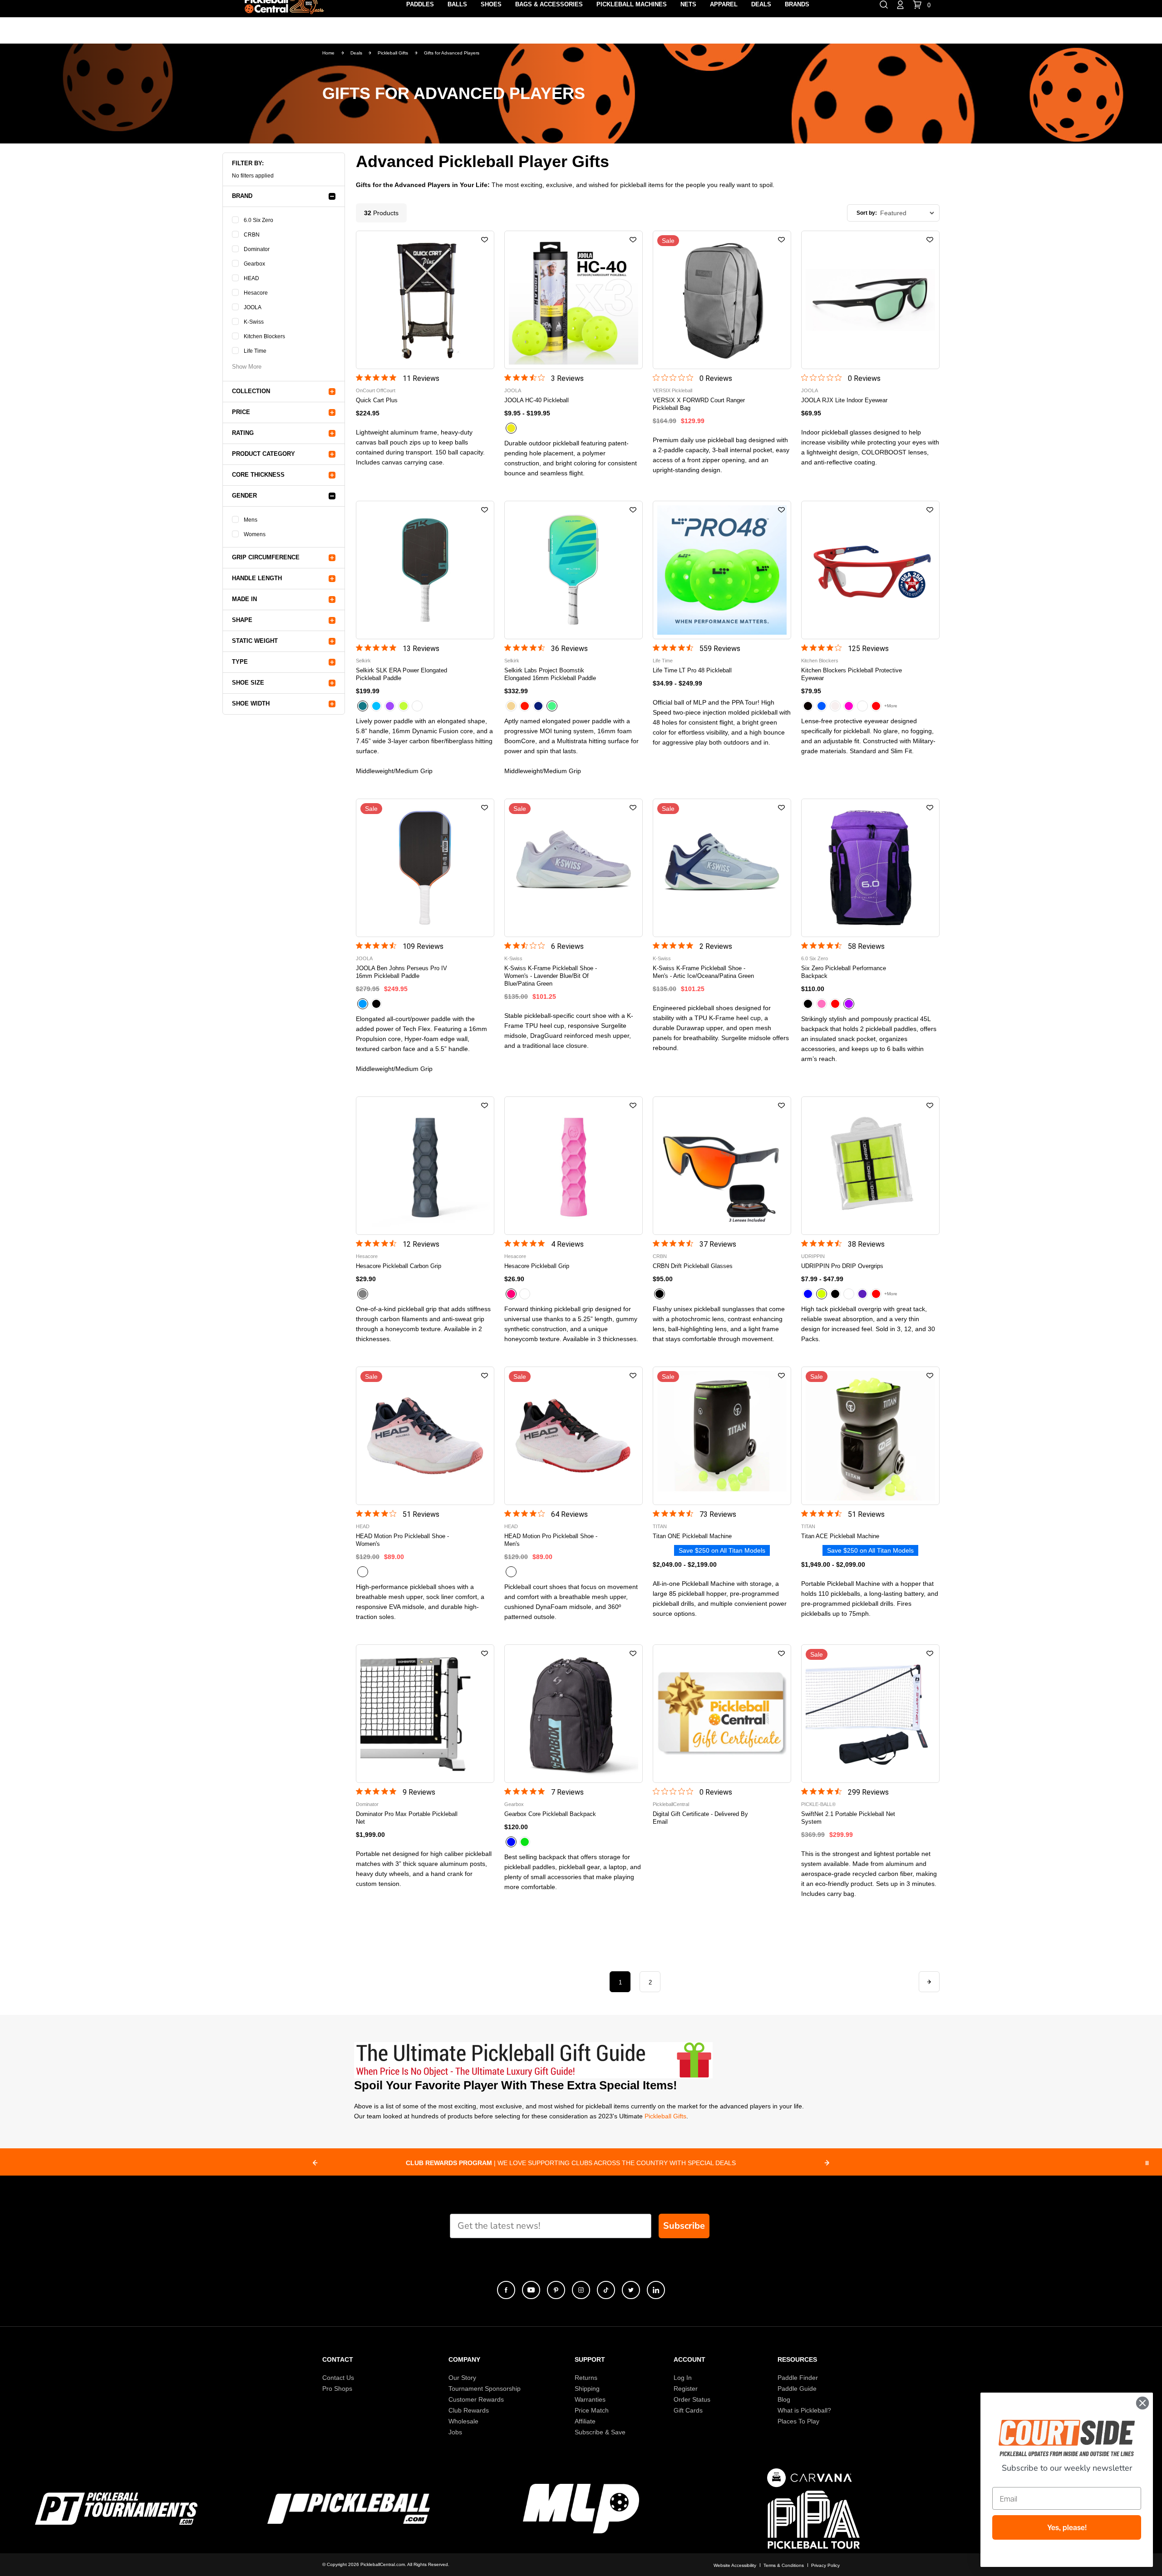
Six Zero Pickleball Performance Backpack (844, 972)
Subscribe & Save (600, 2432)
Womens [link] (255, 534)
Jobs (455, 2432)
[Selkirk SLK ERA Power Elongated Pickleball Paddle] (425, 570)
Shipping (587, 2388)
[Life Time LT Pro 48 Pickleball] (722, 570)
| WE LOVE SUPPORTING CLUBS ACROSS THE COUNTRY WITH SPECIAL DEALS (562, 2163)
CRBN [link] (252, 235)
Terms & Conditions (784, 2565)
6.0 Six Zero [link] (258, 220)
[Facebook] (506, 2290)
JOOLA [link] (253, 307)
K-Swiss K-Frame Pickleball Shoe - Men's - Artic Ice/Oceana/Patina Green (703, 972)
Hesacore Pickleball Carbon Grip (399, 1266)
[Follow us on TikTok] (606, 2290)
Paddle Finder (798, 2378)
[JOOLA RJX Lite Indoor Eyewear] (870, 300)
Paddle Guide (797, 2388)
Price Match (592, 2410)
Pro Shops (337, 2388)
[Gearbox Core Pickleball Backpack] (574, 1714)
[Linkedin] (656, 2290)
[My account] (900, 4)
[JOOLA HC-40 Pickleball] (574, 300)
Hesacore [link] (256, 293)
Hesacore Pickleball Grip (537, 1266)
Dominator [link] (257, 249)
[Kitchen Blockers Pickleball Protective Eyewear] (870, 570)
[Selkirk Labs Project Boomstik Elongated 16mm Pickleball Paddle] (574, 570)
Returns (586, 2378)
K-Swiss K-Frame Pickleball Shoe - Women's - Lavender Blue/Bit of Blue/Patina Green (551, 976)
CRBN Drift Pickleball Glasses (693, 1266)
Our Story (462, 2378)
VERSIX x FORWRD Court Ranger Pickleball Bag (699, 404)
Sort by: (867, 213)
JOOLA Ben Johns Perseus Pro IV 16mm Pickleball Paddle (401, 972)
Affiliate (585, 2421)
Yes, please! (1067, 2527)
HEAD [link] (251, 278)
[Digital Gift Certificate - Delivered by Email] (722, 1714)
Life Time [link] (255, 351)
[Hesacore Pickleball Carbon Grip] (425, 1166)
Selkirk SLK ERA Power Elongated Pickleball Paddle (401, 674)
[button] (485, 240)
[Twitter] (631, 2290)
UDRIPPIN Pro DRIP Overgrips (842, 1266)
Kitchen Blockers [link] (264, 336)
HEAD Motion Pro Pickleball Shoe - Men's (551, 1540)
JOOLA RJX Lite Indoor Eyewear (844, 400)
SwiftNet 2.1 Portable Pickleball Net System (848, 1818)
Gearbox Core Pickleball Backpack (550, 1814)
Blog (784, 2399)
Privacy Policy (825, 2565)
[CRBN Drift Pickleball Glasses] (722, 1166)
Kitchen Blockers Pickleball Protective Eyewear (852, 674)
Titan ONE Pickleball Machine (692, 1536)
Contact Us (338, 2378)
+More (891, 706)
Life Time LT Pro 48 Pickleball (692, 670)
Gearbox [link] (254, 264)
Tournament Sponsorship (485, 2388)
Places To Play (798, 2421)
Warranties (590, 2399)
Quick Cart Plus (377, 400)
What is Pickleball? (804, 2410)
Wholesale (463, 2421)
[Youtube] (531, 2290)
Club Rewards (469, 2410)
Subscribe (684, 2226)
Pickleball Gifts (665, 2116)
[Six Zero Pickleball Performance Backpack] (870, 868)
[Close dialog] (1142, 2403)
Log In (683, 2378)
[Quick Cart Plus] (425, 300)
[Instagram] (581, 2290)
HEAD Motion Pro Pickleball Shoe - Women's (402, 1540)
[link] (247, 363)
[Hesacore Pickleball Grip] (574, 1166)
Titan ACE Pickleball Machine (840, 1536)
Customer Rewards (476, 2399)
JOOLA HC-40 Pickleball (537, 400)
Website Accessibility (735, 2565)
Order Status (692, 2399)
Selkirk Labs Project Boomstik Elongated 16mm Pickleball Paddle (550, 674)
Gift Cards (688, 2410)
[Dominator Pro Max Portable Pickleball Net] (425, 1714)
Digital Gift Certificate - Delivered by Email (700, 1818)
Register (686, 2388)
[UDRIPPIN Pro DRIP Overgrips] (870, 1166)
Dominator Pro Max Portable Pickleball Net (407, 1818)
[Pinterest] (556, 2290)
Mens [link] (251, 520)
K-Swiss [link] (254, 322)
